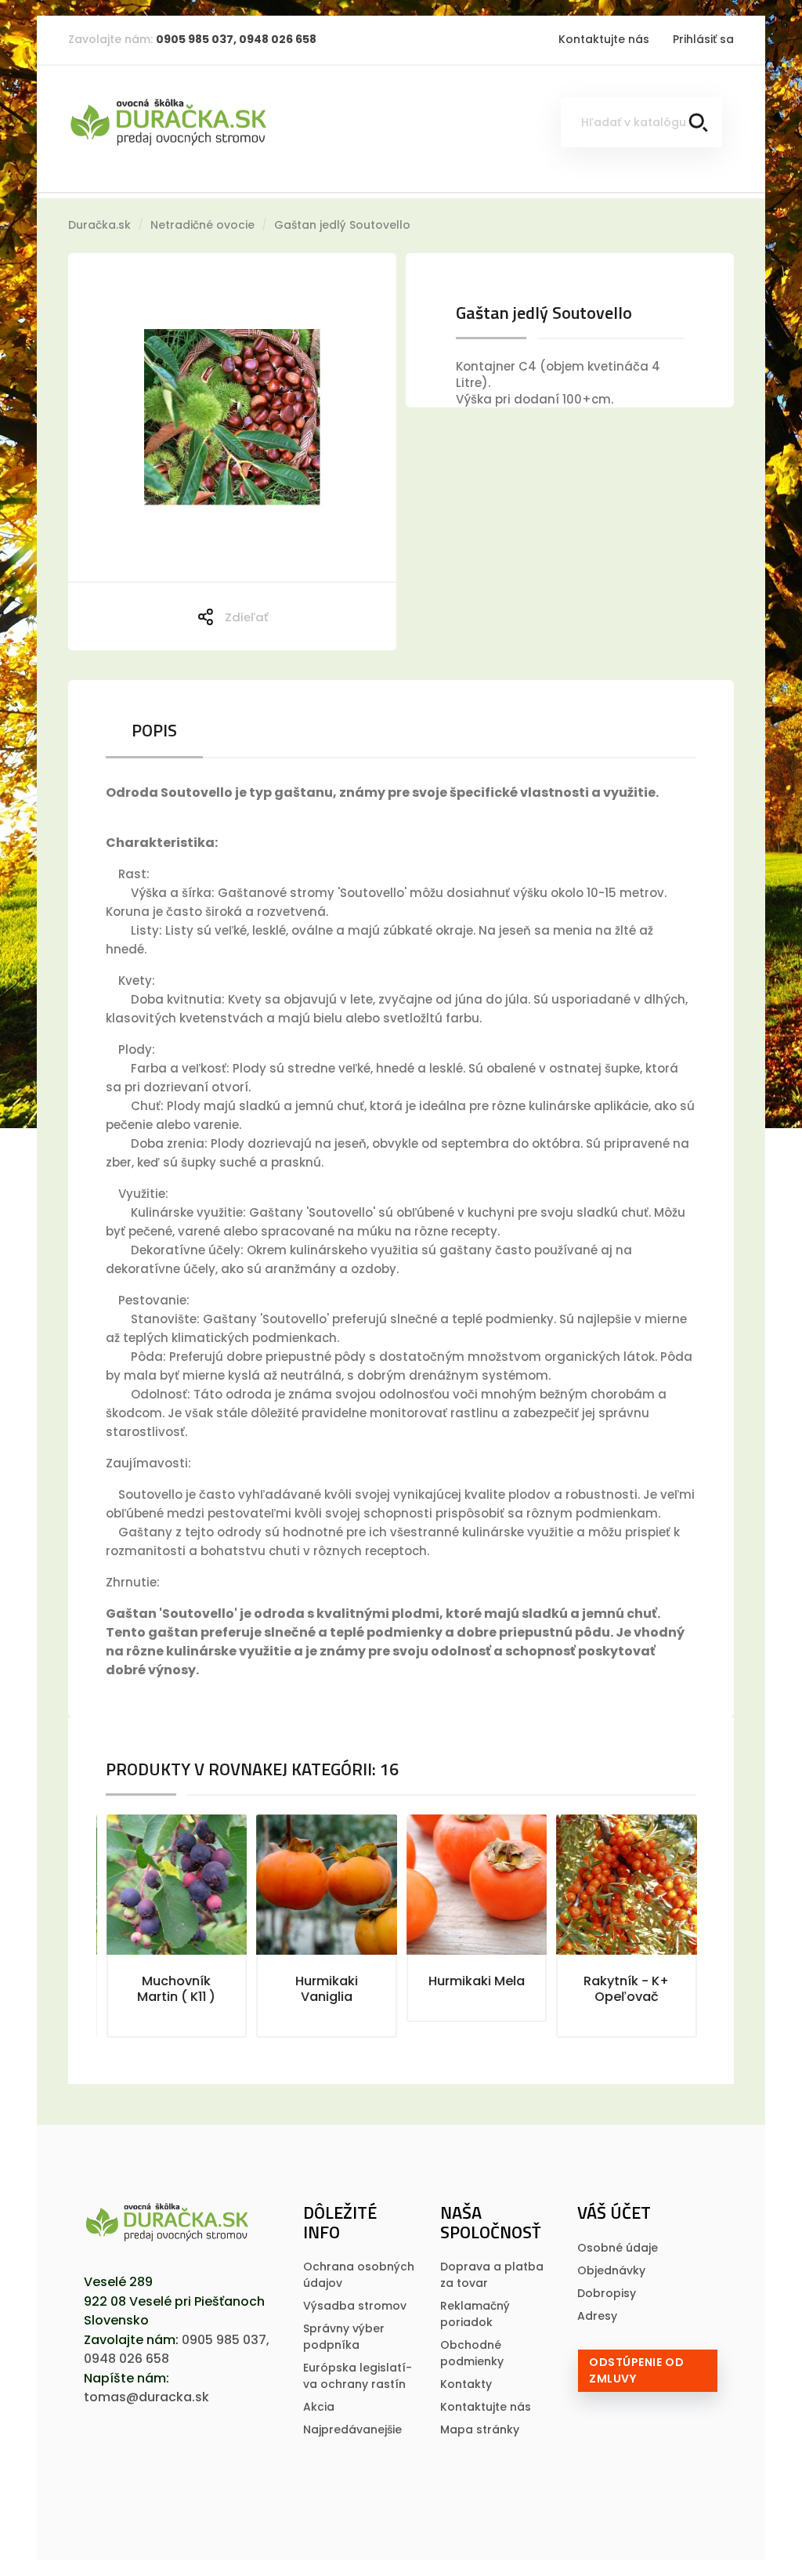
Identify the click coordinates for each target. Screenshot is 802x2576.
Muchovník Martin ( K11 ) (176, 1989)
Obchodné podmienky (472, 2353)
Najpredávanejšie (352, 2429)
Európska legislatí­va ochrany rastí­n (358, 2376)
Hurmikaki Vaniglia (327, 1989)
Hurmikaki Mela (477, 1981)
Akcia (319, 2407)
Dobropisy (607, 2293)
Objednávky (611, 2270)
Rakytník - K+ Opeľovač (626, 1989)
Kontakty (466, 2384)
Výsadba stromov (355, 2306)
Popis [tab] (154, 730)
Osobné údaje (618, 2248)
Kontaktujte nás (604, 39)
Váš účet (614, 2212)
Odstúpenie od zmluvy (636, 2370)
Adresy (597, 2316)
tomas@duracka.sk (146, 2397)
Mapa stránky (480, 2429)
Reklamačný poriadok (475, 2314)
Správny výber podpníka (344, 2337)
